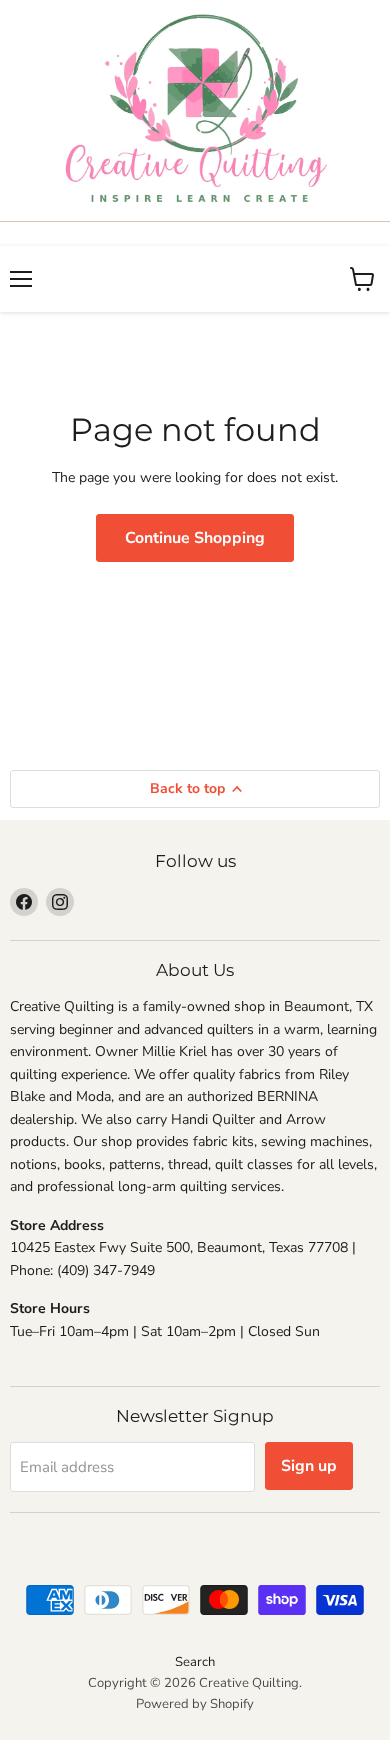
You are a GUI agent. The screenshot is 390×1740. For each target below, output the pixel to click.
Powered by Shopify (195, 1704)
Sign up (309, 1466)
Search (195, 1662)
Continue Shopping (195, 538)
